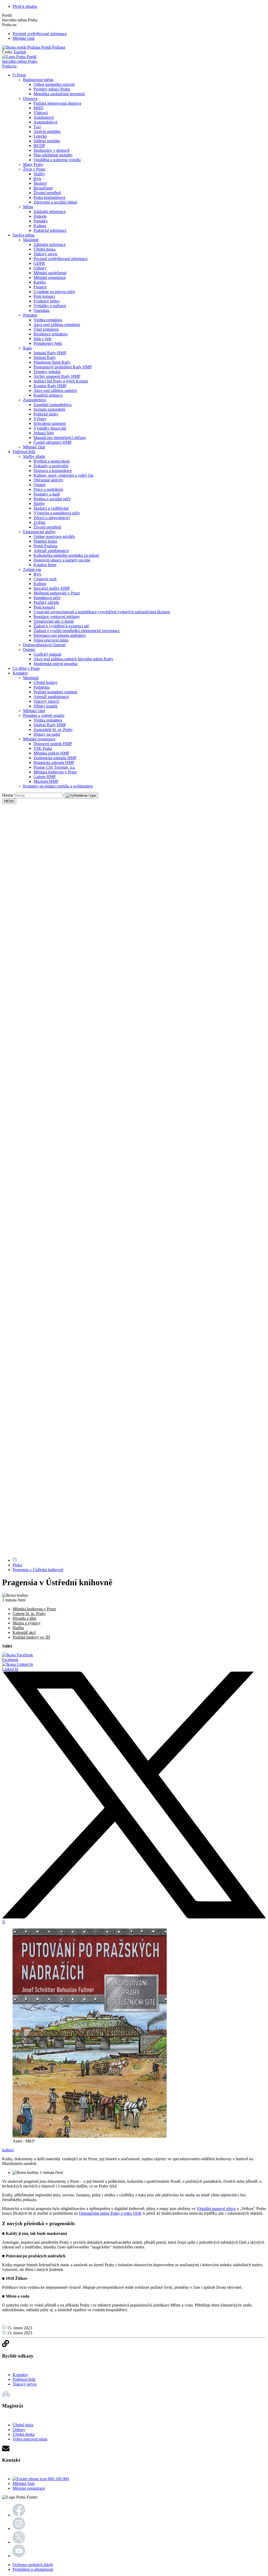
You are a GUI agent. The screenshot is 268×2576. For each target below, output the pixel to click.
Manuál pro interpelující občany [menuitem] (60, 438)
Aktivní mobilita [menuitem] (47, 131)
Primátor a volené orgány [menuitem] (44, 715)
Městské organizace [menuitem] (50, 277)
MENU (9, 801)
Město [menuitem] (28, 207)
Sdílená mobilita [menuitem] (47, 141)
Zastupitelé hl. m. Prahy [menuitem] (53, 730)
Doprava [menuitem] (30, 99)
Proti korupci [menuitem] (44, 296)
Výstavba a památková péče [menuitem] (57, 513)
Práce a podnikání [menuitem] (48, 489)
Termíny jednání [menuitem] (47, 372)
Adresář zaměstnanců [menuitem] (51, 551)
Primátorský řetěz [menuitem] (48, 343)
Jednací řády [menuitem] (44, 433)
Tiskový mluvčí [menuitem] (46, 701)
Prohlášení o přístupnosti (33, 2569)
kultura (8, 2150)
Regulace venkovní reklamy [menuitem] (57, 617)
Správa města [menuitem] (24, 235)
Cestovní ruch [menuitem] (45, 579)
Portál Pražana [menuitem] (45, 546)
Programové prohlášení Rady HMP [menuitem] (63, 367)
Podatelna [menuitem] (42, 687)
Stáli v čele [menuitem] (43, 339)
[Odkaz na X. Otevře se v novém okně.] (19, 2542)
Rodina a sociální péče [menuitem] (52, 499)
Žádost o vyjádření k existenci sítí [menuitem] (61, 626)
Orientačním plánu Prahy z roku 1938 (110, 2213)
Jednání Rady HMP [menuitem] (50, 353)
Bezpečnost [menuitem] (43, 188)
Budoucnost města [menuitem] (38, 80)
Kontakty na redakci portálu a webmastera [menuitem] (58, 786)
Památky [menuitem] (41, 221)
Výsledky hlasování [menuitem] (50, 428)
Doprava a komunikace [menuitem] (53, 471)
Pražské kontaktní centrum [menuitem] (55, 692)
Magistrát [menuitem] (31, 240)
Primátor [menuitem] (30, 315)
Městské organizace (29, 2488)
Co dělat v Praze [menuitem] (26, 668)
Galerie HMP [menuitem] (45, 777)
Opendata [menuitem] (41, 310)
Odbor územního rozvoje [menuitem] (54, 84)
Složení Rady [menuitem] (45, 358)
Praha (17, 1565)
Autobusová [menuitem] (44, 117)
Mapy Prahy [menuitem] (33, 164)
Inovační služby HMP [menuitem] (52, 588)
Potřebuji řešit (24, 2379)
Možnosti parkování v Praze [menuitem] (57, 593)
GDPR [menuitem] (39, 263)
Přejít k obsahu (25, 6)
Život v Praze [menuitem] (34, 169)
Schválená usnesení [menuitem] (50, 423)
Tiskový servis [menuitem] (45, 254)
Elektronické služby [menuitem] (39, 532)
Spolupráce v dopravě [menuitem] (52, 150)
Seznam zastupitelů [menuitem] (49, 409)
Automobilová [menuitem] (45, 122)
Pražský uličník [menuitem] (46, 602)
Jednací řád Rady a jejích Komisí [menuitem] (61, 381)
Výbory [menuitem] (40, 419)
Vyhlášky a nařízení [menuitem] (50, 306)
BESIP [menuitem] (39, 146)
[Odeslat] (81, 796)
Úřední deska (24, 2434)
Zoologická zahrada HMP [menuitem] (55, 758)
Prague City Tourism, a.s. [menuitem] (54, 767)
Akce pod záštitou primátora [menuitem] (57, 325)
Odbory (19, 2430)
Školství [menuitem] (40, 183)
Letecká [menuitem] (40, 136)
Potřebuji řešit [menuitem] (24, 452)
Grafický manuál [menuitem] (47, 654)
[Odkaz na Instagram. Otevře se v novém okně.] (19, 2529)
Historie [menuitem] (40, 216)
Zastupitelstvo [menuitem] (35, 400)
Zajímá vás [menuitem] (32, 569)
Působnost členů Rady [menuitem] (52, 362)
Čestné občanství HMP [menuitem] (53, 442)
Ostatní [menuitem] (39, 485)
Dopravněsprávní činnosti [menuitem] (44, 645)
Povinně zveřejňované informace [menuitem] (61, 259)
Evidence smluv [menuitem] (47, 301)
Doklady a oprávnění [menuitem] (51, 466)
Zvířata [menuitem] (39, 522)
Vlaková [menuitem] (41, 113)
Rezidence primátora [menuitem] (51, 334)
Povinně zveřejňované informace (40, 34)
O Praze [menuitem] (19, 75)
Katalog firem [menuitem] (45, 565)
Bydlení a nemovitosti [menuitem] (52, 461)
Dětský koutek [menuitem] (46, 706)
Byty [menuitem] (38, 179)
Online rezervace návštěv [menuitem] (54, 536)
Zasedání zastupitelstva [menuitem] (52, 405)
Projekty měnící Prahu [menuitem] (52, 89)
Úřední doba (23, 2425)
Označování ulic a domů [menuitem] (54, 621)
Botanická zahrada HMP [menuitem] (54, 763)
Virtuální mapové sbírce (216, 2209)
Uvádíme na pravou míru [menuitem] (54, 292)
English (20, 52)
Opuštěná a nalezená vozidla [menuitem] (57, 160)
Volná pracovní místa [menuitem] (51, 640)
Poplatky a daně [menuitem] (47, 494)
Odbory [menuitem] (40, 268)
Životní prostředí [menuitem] (47, 193)
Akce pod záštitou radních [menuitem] (55, 390)
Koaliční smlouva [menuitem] (48, 395)
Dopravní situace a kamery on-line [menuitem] (62, 560)
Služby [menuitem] (39, 174)
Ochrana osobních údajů (33, 2565)
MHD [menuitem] (38, 108)
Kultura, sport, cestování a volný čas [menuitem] (63, 475)
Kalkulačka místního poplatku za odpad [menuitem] (66, 555)
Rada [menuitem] (27, 348)
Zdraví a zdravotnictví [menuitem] (52, 518)
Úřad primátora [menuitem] (46, 329)
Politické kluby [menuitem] (46, 414)
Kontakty (20, 2375)
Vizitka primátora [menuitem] (48, 320)
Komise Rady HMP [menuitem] (50, 386)
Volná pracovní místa (30, 2439)
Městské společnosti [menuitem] (50, 273)
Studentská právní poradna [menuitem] (55, 664)
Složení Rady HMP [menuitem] (50, 725)
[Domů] (15, 1560)
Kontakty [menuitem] (20, 673)
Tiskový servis (24, 2384)
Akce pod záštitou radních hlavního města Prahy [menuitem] (73, 659)
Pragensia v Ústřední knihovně (38, 1570)
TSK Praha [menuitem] (43, 748)
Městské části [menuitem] (34, 447)
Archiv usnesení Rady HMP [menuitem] (57, 376)
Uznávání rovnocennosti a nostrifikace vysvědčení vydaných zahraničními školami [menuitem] (102, 612)
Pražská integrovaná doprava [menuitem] (57, 103)
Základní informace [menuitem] (50, 212)
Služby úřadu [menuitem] (34, 456)
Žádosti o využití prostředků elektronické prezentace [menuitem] (77, 631)
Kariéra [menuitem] (40, 282)
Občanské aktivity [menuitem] (48, 480)
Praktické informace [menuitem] (50, 230)
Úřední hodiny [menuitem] (46, 682)
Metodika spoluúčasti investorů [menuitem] (59, 94)
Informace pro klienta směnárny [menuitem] (60, 635)
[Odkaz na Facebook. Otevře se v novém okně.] (19, 2515)
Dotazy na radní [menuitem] (47, 734)
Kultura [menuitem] (40, 226)
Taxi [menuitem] (37, 127)
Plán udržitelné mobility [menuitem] (53, 155)
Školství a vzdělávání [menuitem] (51, 508)
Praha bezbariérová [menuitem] (49, 197)
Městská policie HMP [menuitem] (51, 753)
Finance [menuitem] (40, 287)
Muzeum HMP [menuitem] (46, 781)
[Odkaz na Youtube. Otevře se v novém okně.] (19, 2556)
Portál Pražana (53, 47)
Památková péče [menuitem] (47, 598)
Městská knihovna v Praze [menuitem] (55, 772)
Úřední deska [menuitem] (44, 249)
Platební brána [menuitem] (45, 541)
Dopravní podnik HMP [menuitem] (53, 744)
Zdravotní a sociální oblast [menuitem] (55, 202)
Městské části (24, 38)
